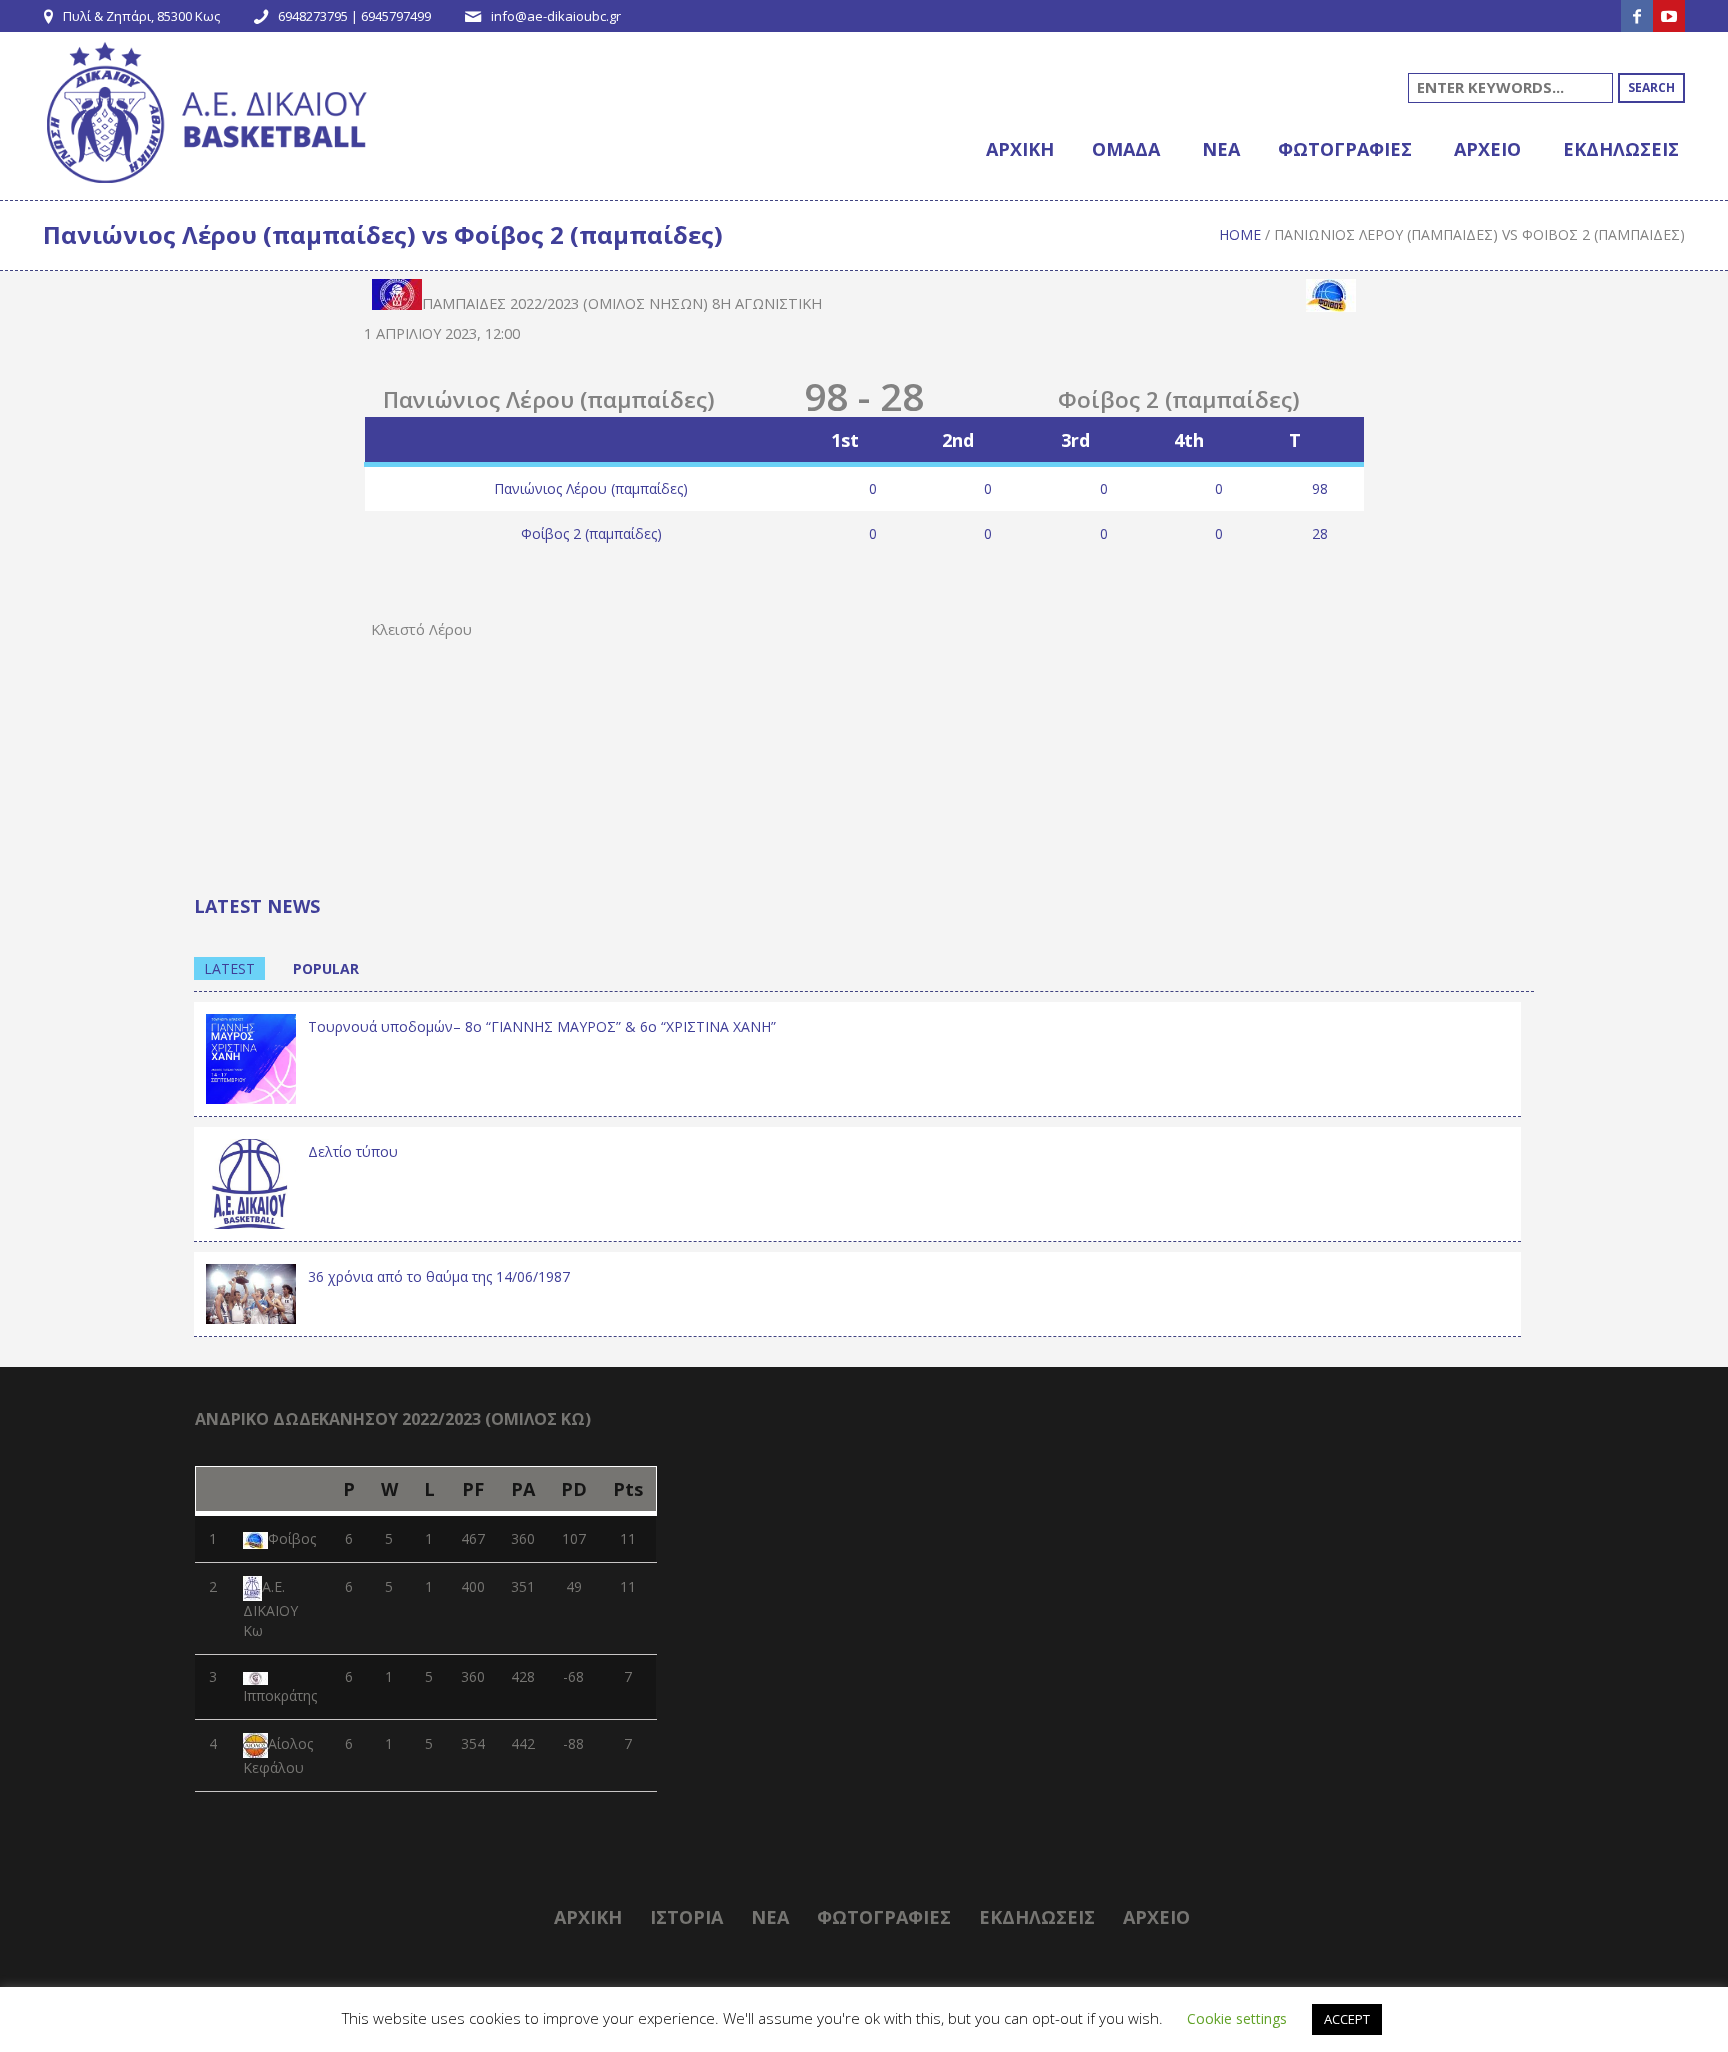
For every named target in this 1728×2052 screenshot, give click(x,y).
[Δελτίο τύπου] (251, 1181)
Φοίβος (292, 1538)
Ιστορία (686, 1917)
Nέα (770, 1917)
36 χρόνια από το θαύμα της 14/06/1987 (439, 1276)
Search (1651, 87)
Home (1240, 234)
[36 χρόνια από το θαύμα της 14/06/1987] (251, 1292)
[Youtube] (1669, 16)
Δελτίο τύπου (353, 1151)
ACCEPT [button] (1347, 2019)
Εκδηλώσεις (1037, 1917)
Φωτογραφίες (884, 1917)
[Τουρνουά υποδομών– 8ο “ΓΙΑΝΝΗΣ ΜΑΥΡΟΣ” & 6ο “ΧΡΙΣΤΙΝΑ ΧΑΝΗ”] (251, 1056)
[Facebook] (1637, 16)
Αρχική (588, 1917)
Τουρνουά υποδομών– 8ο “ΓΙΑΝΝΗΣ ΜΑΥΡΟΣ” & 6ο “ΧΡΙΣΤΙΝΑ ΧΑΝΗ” (542, 1026)
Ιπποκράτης (280, 1695)
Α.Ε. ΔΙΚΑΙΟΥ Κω (270, 1608)
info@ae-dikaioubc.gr (556, 16)
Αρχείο (1156, 1917)
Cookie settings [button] (1237, 2018)
